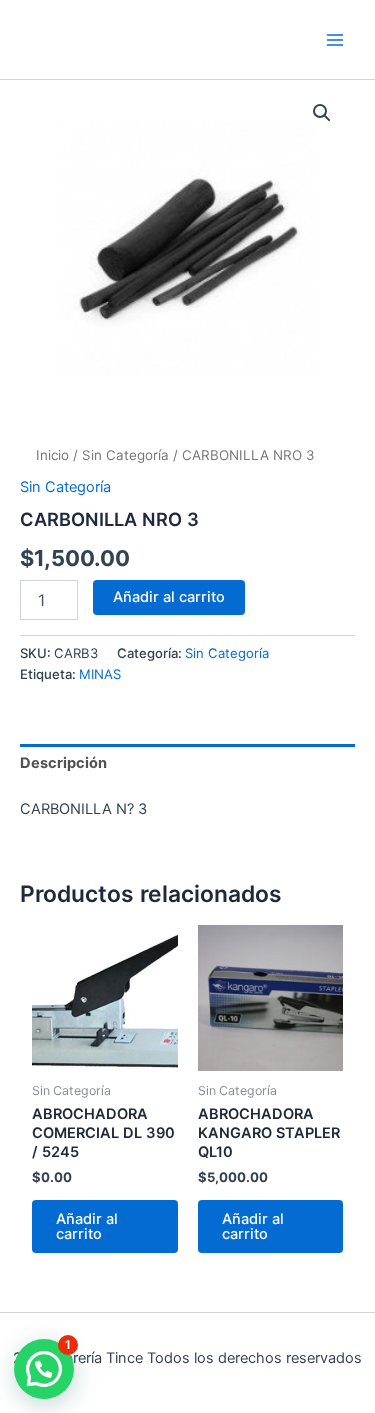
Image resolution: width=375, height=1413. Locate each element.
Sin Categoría (125, 455)
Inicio (52, 455)
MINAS (100, 674)
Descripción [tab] (63, 763)
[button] (322, 113)
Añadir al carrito (169, 597)
